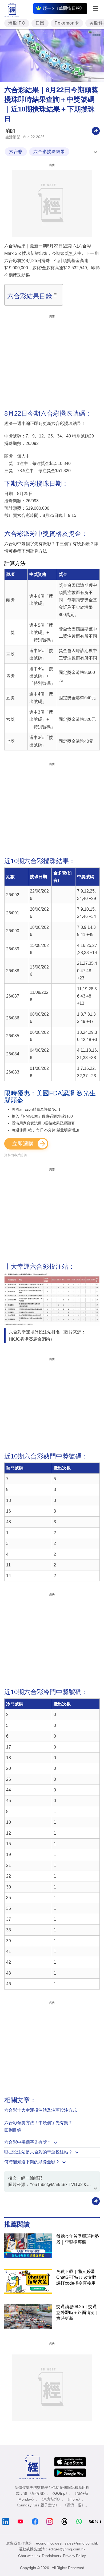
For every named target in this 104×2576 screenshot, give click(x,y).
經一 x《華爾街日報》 (63, 8)
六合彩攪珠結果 (49, 152)
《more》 (74, 2499)
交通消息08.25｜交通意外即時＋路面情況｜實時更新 (78, 2312)
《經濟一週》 (74, 2505)
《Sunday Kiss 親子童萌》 (37, 2505)
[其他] (96, 130)
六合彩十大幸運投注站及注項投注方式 (41, 2110)
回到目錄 (13, 2130)
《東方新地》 (51, 2499)
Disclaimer (51, 2556)
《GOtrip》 (60, 2493)
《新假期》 (37, 2493)
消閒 (10, 131)
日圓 (40, 23)
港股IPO (17, 23)
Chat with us (28, 2556)
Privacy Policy (74, 2556)
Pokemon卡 (67, 23)
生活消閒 (13, 137)
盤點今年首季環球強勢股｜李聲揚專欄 (78, 2239)
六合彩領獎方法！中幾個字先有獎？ (38, 2123)
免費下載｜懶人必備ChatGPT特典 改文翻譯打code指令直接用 (76, 2277)
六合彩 (16, 152)
